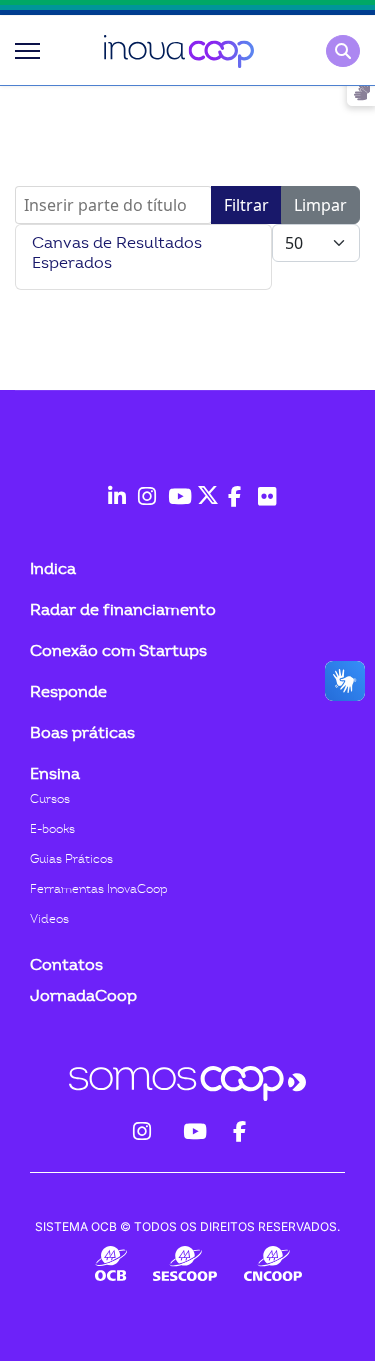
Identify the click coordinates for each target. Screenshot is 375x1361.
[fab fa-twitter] (203, 486)
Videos (49, 919)
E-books (52, 829)
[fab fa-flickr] (263, 486)
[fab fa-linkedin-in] (113, 486)
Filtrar (246, 205)
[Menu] (27, 51)
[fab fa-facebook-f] (233, 486)
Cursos (50, 799)
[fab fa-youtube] (173, 486)
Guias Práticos (71, 859)
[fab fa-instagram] (143, 486)
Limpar (320, 205)
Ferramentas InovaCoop (99, 889)
